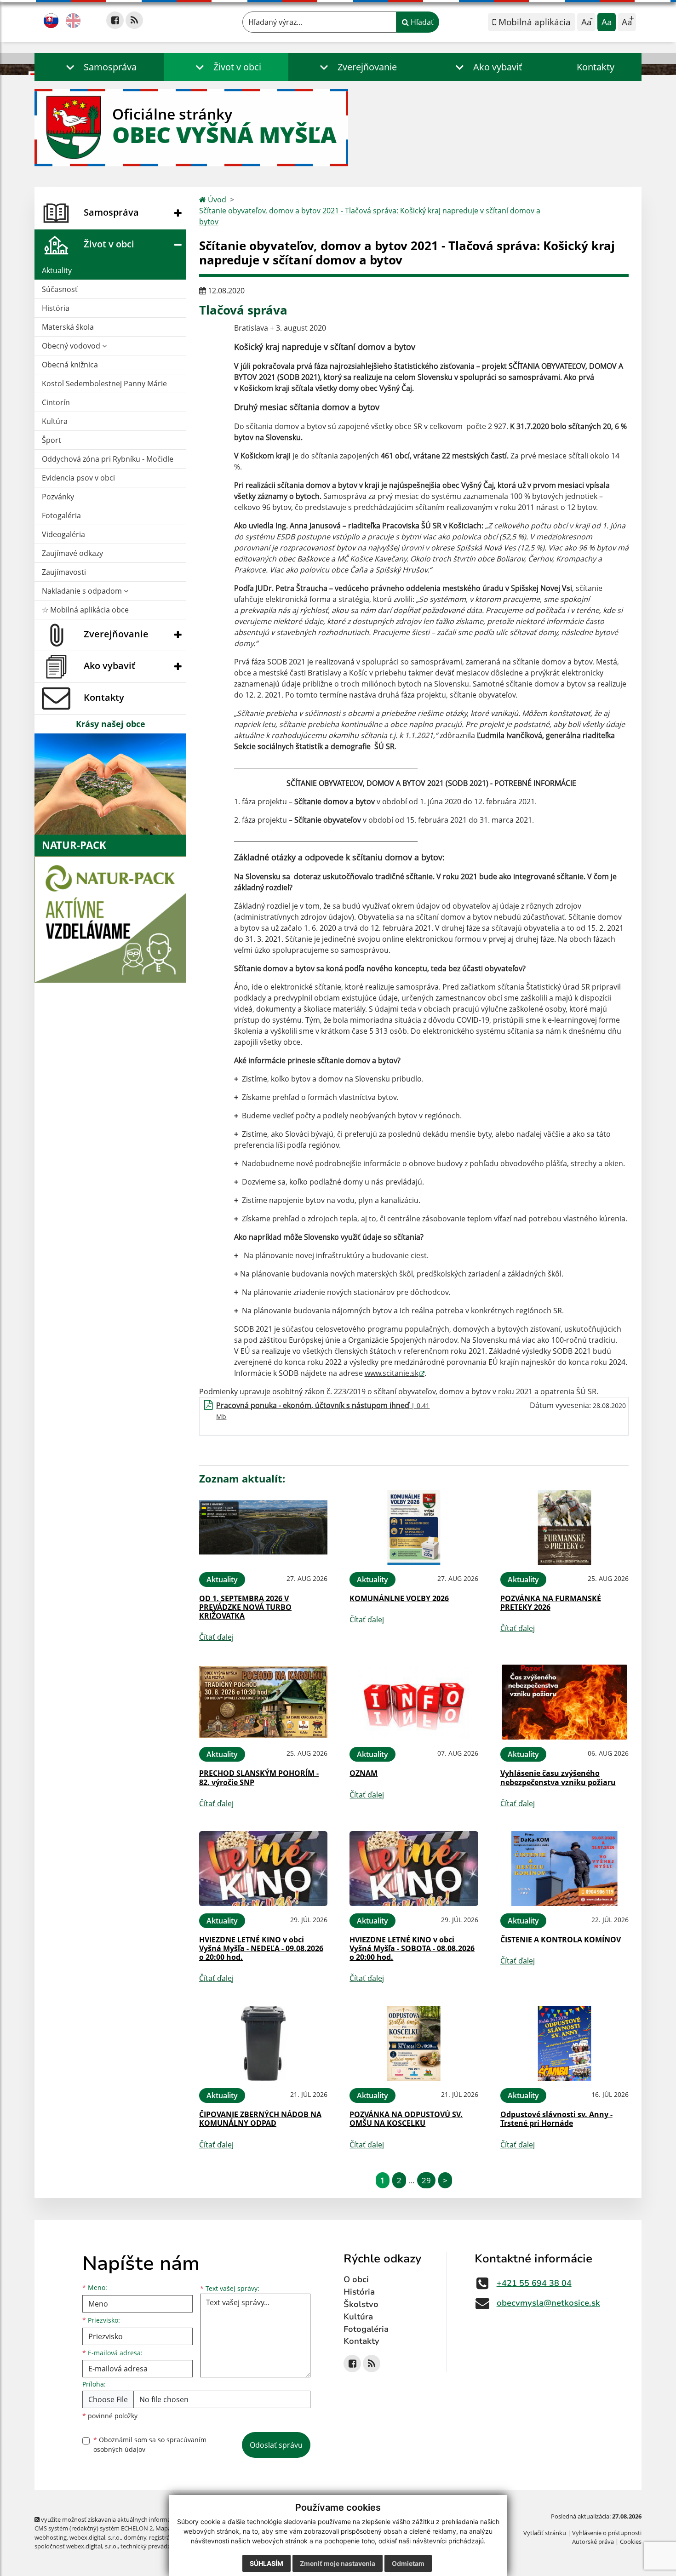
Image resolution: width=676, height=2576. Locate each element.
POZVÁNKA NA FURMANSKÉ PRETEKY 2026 (551, 1603)
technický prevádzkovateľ (155, 2546)
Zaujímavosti (64, 572)
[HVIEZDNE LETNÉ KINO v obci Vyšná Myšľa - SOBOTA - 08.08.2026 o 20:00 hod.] (414, 1869)
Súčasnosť (60, 289)
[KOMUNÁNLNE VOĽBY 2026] (414, 1527)
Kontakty (596, 67)
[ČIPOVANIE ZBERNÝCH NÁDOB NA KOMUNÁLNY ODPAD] (263, 2043)
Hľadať (421, 22)
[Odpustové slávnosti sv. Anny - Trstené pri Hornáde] (564, 2043)
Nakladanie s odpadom (83, 591)
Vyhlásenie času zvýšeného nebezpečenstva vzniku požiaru (558, 1777)
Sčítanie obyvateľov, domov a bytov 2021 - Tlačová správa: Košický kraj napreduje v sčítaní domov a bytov (370, 216)
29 (426, 2180)
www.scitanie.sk (392, 1373)
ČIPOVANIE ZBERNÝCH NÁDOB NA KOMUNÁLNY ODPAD (260, 2119)
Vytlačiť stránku (545, 2533)
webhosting (51, 2537)
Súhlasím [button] (266, 2563)
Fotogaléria (61, 515)
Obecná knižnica (70, 365)
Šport (52, 440)
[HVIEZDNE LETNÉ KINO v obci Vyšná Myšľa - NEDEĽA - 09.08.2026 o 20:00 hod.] (263, 1869)
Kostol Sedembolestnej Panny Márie (104, 384)
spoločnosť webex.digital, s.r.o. (76, 2546)
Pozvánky (58, 497)
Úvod (216, 200)
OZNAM (364, 1773)
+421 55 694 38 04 (534, 2283)
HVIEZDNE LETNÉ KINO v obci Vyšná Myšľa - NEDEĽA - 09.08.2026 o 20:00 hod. (261, 1948)
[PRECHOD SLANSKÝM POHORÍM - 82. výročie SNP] (263, 1702)
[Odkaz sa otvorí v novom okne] (115, 20)
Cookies (631, 2542)
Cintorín (56, 402)
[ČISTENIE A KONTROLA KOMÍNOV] (564, 1869)
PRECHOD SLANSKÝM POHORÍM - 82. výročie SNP (259, 1777)
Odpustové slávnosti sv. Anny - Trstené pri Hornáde (556, 2119)
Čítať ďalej (216, 1637)
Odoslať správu (276, 2445)
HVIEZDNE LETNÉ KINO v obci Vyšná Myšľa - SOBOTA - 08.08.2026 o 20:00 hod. (412, 1948)
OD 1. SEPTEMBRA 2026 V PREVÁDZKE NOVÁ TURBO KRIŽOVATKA (245, 1607)
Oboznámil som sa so (150, 2444)
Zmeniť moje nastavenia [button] (338, 2563)
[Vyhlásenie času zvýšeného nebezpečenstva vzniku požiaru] (564, 1702)
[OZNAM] (414, 1702)
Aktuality (57, 270)
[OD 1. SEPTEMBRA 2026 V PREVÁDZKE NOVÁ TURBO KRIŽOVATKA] (263, 1527)
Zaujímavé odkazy (72, 553)
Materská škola (68, 327)
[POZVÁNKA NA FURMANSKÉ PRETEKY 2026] (564, 1527)
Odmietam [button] (408, 2563)
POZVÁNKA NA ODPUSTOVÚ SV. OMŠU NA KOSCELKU (406, 2119)
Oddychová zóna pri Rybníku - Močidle (108, 459)
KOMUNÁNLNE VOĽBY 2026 (399, 1598)
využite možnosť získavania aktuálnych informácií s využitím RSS (128, 2519)
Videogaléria (63, 534)
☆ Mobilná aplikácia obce (85, 610)
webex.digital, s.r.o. (95, 2537)
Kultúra (55, 421)
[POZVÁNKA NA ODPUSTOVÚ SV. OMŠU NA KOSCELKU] (414, 2043)
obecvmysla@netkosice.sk (548, 2303)
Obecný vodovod (72, 346)
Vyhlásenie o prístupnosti (607, 2533)
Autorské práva (593, 2542)
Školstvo (361, 2304)
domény (135, 2537)
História (56, 308)
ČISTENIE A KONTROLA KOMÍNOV (561, 1940)
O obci (356, 2279)
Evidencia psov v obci (78, 478)
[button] (99, 67)
